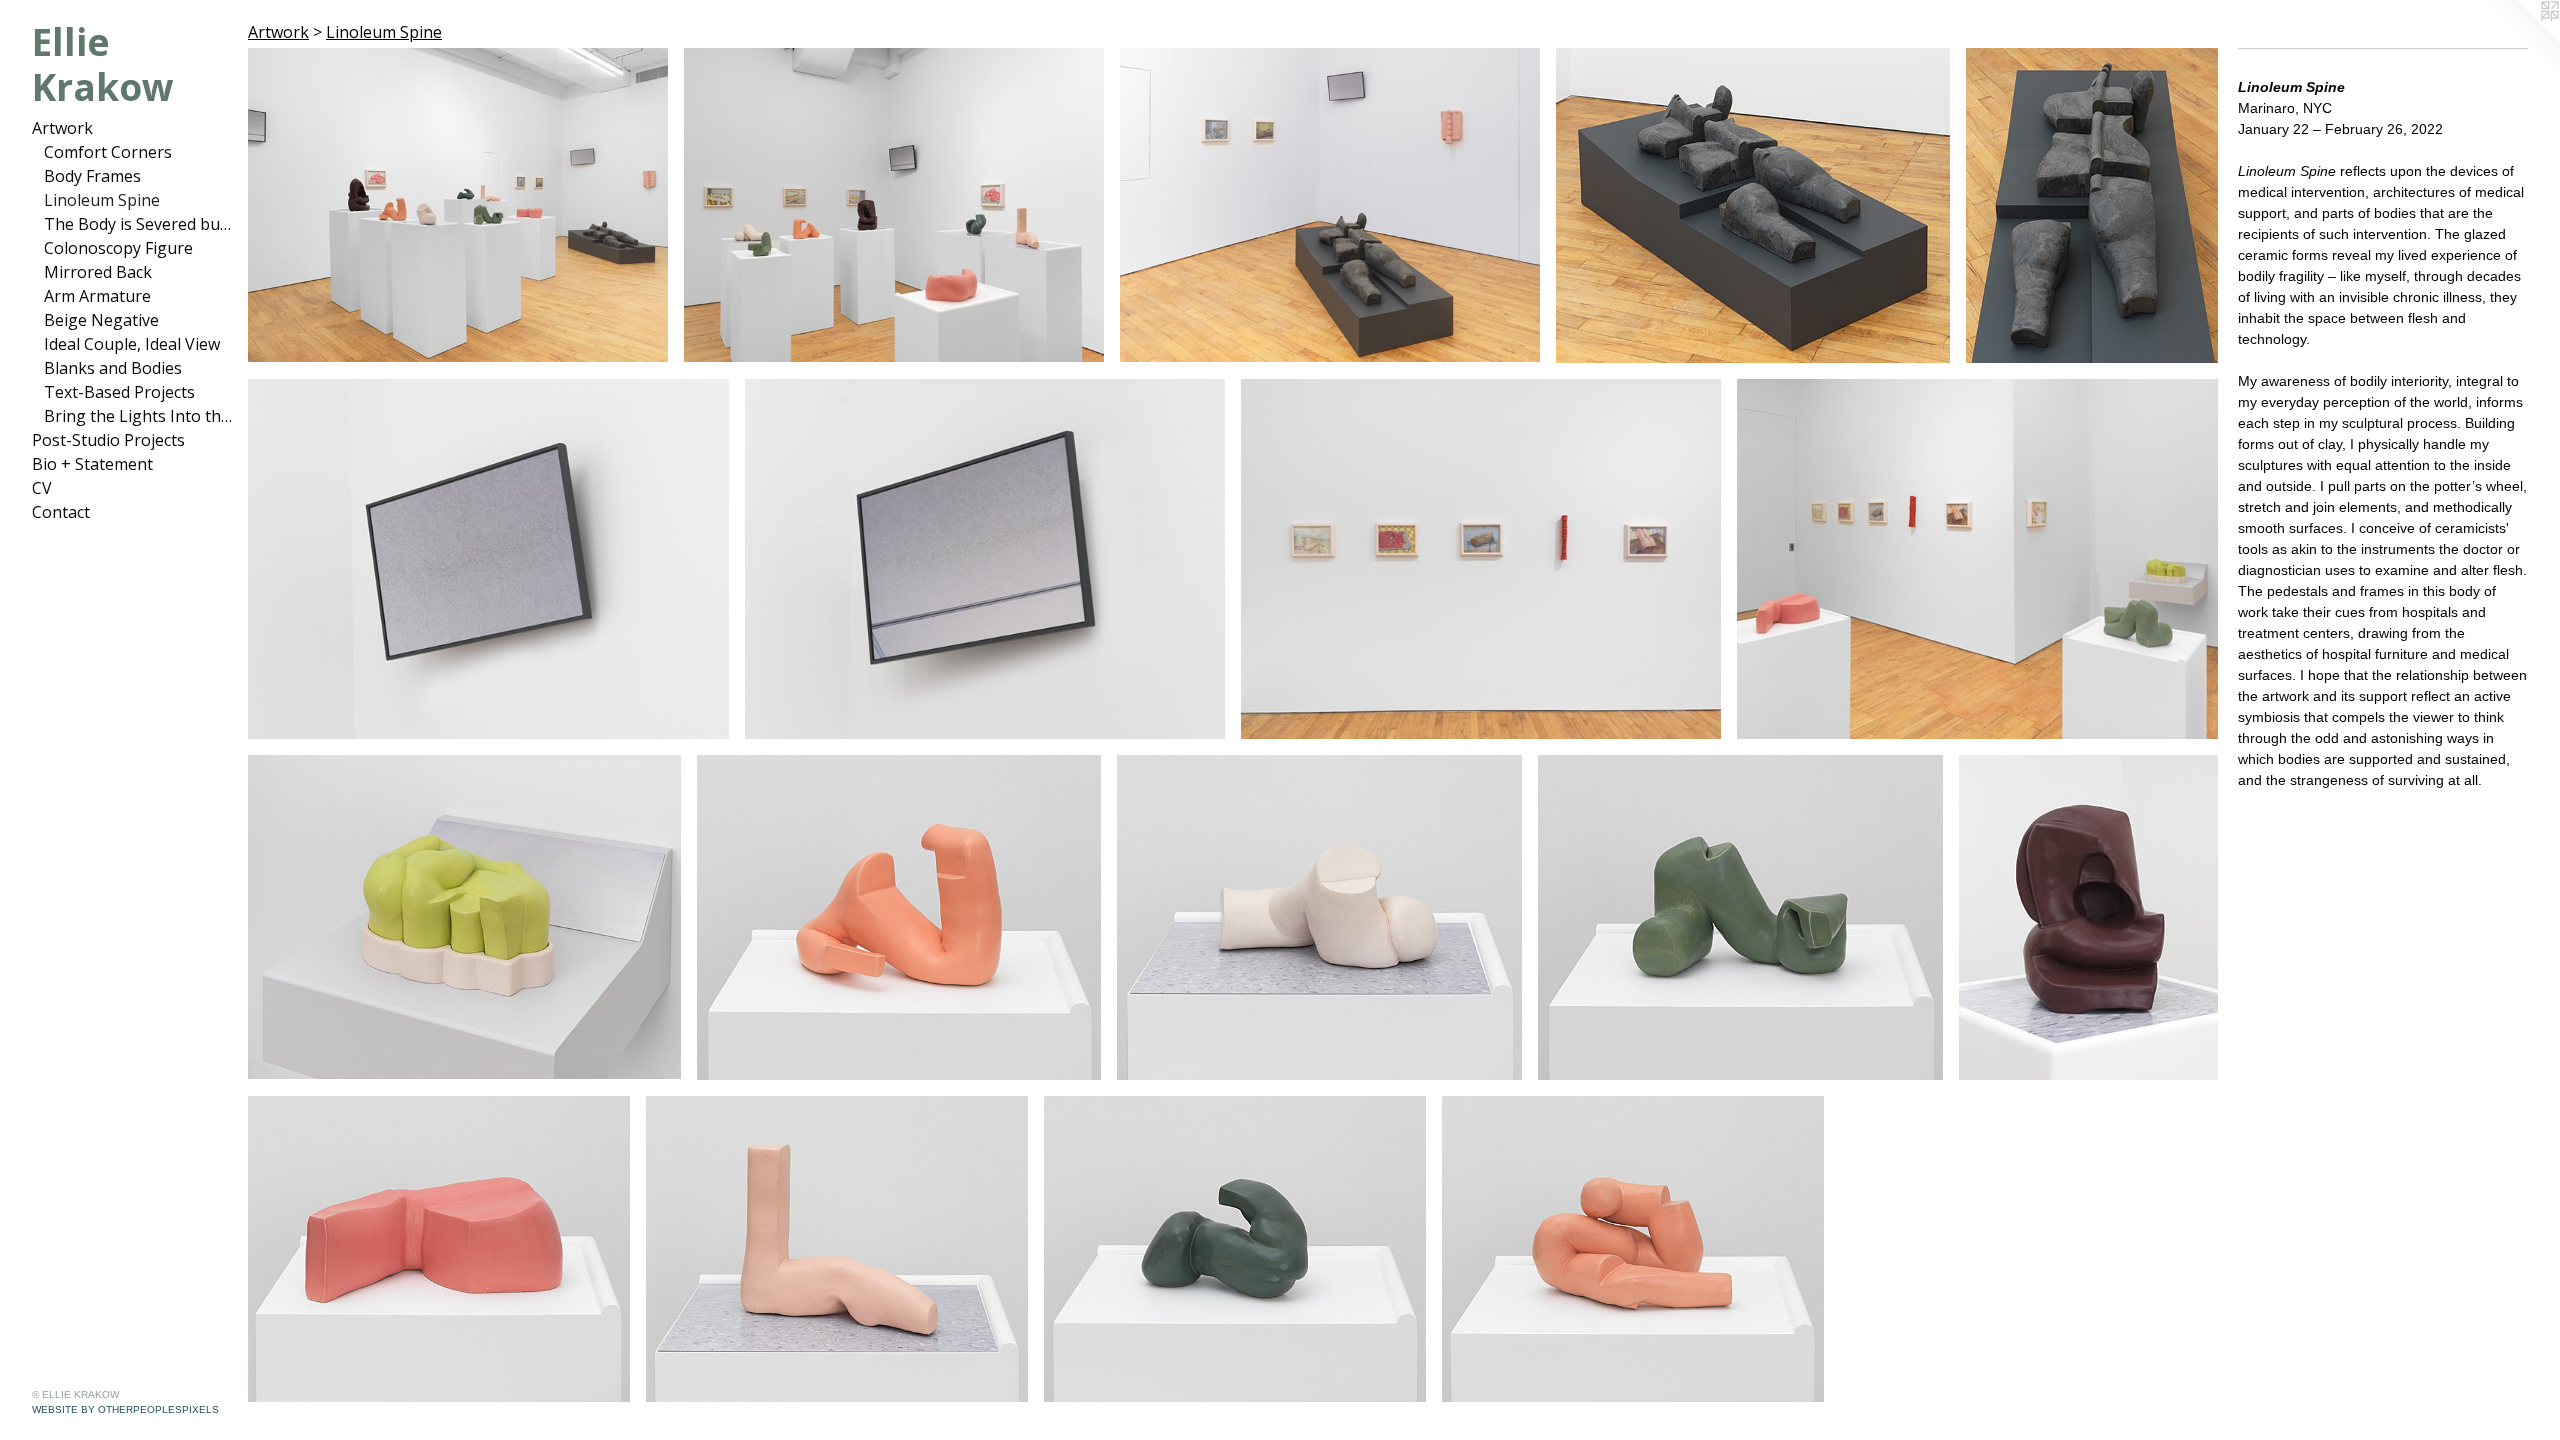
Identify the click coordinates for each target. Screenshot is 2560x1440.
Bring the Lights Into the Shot (138, 416)
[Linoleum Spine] (458, 205)
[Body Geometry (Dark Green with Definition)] (1235, 1249)
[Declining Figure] (1753, 205)
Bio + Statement (92, 464)
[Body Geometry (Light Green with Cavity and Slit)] (1740, 917)
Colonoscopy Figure (118, 248)
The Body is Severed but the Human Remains (138, 224)
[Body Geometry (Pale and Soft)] (1319, 917)
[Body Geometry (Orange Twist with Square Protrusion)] (899, 917)
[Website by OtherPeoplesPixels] (2520, 40)
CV (42, 488)
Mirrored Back (98, 272)
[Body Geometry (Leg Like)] (837, 1249)
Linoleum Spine (102, 200)
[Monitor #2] (985, 559)
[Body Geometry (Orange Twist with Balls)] (1633, 1249)
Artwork (62, 128)
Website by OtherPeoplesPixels (125, 1409)
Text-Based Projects (119, 392)
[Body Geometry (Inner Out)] (2088, 917)
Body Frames (92, 176)
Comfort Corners (108, 152)
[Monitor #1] (488, 559)
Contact (61, 512)
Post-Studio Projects (108, 440)
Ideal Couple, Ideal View (132, 344)
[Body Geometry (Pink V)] (439, 1249)
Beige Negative (101, 320)
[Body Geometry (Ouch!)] (464, 917)
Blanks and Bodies (113, 368)
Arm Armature (97, 296)
